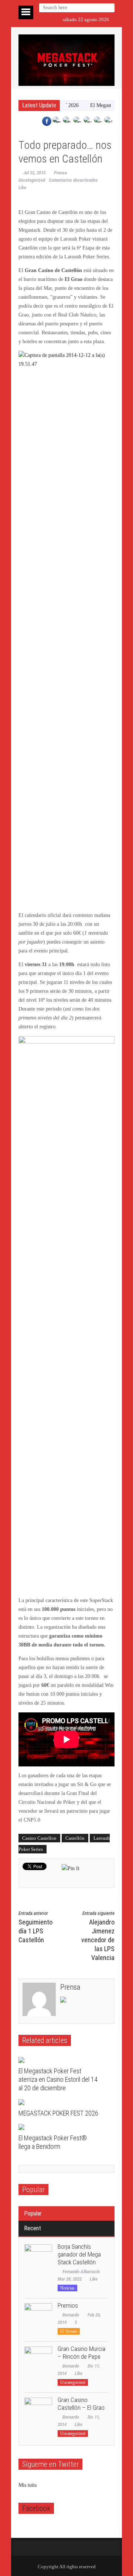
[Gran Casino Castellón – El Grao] (38, 2411)
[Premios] (38, 2317)
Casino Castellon (39, 1838)
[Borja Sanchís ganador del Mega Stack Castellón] (38, 2258)
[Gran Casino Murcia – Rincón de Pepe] (38, 2360)
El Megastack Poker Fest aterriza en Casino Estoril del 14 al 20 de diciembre (58, 2079)
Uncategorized (32, 180)
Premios (68, 2305)
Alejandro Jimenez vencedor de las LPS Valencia (98, 1936)
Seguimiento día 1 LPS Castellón (35, 1927)
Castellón (75, 1838)
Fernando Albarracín (81, 2272)
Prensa (60, 173)
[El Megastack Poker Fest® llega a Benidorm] (60, 2127)
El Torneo (69, 2331)
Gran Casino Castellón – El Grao (81, 2404)
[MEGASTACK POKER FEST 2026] (60, 2102)
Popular (33, 2213)
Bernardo (71, 2315)
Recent (33, 2228)
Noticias (67, 2288)
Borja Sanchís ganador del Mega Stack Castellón (79, 2254)
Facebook (36, 2508)
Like (94, 2279)
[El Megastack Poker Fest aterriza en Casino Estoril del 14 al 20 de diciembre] (60, 2060)
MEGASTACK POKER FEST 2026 (58, 2113)
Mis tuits (28, 2485)
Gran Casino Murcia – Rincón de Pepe (81, 2353)
